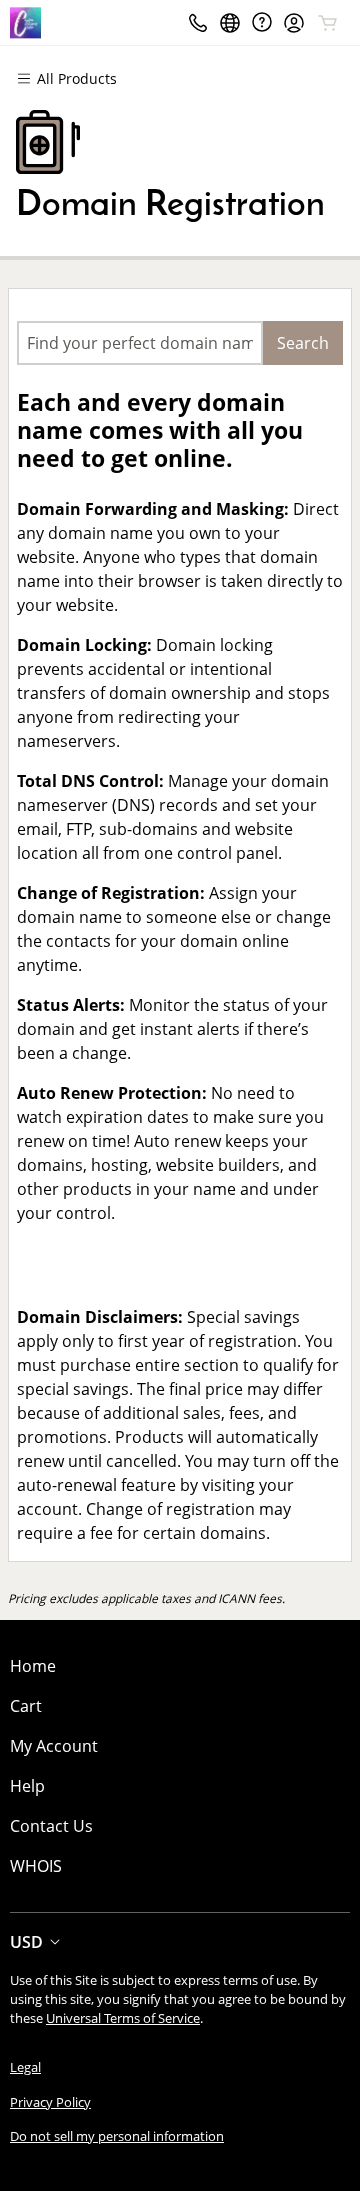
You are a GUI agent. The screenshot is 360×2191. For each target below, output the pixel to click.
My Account (54, 1746)
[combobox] (140, 343)
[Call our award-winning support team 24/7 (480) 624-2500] (262, 22)
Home (33, 1666)
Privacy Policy (50, 2102)
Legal (25, 2067)
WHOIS (36, 1866)
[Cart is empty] (328, 23)
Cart (26, 1706)
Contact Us (51, 1826)
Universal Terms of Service (123, 2018)
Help (27, 1786)
